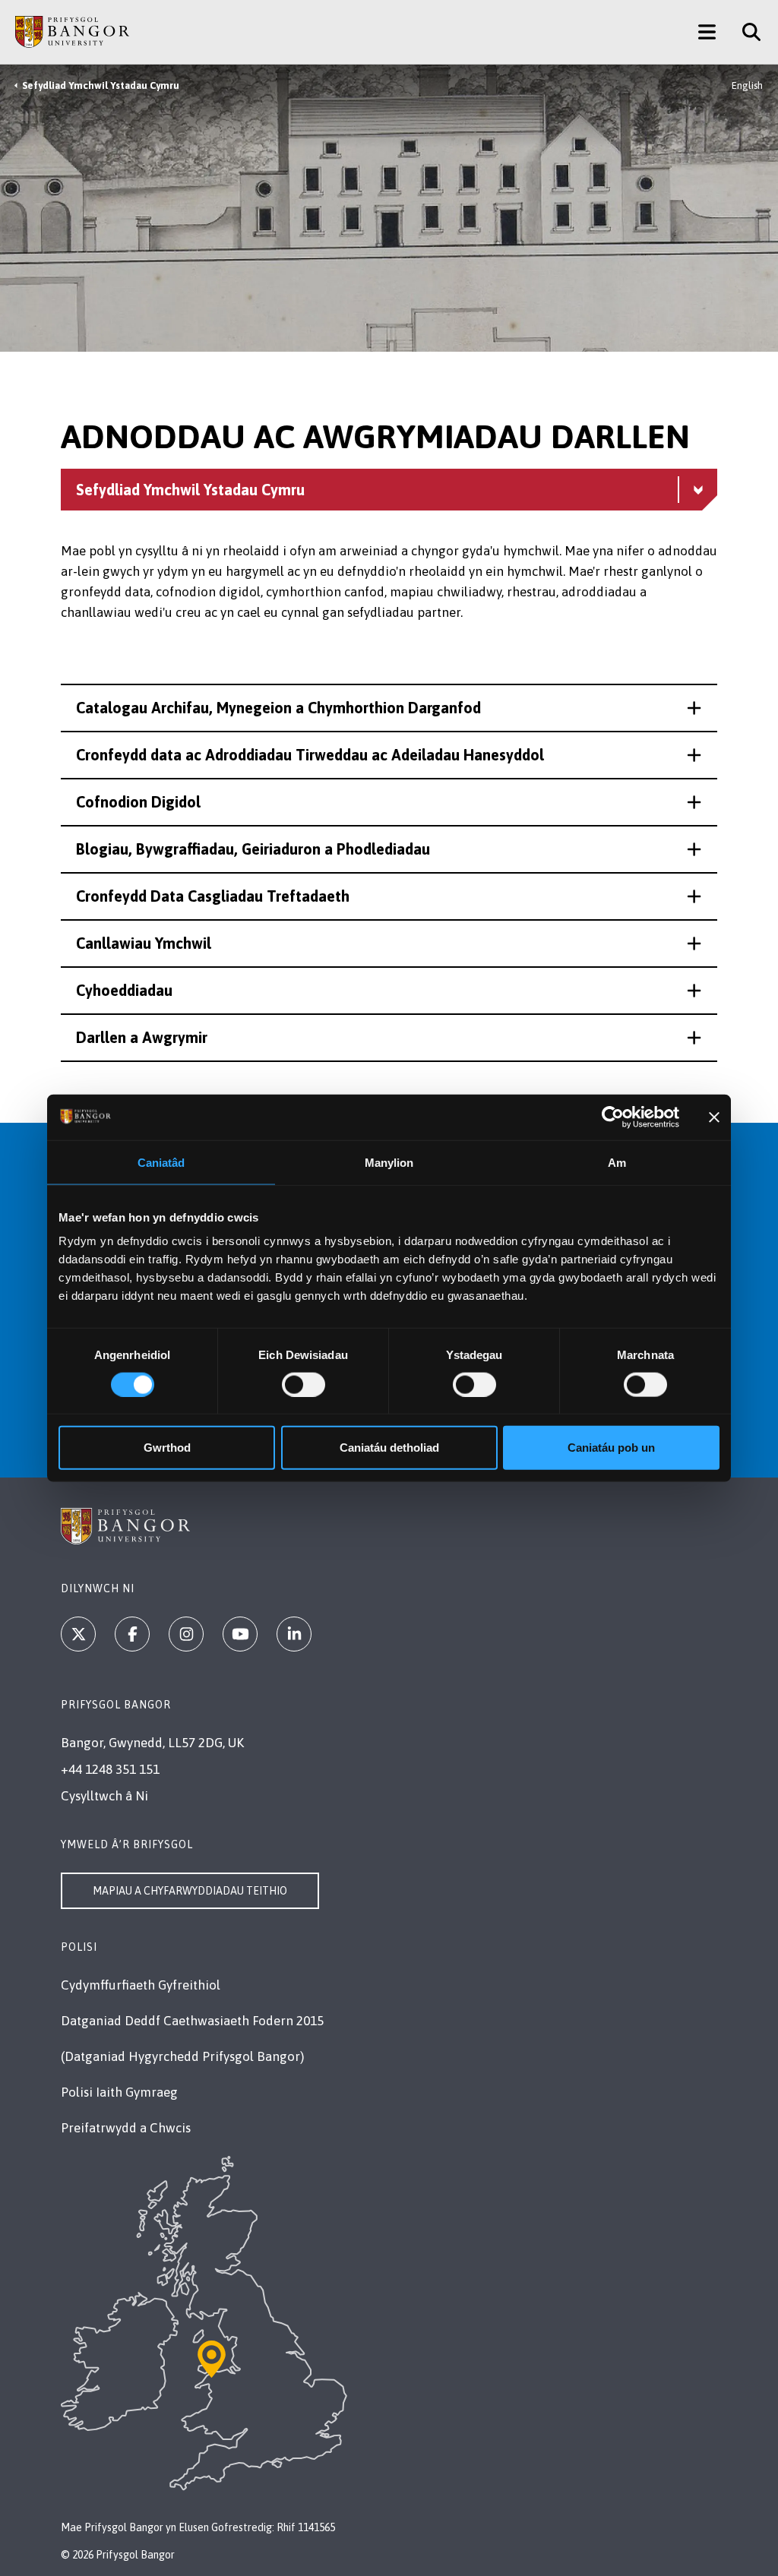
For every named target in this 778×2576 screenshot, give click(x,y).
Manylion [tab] (389, 1162)
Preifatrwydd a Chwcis (126, 2128)
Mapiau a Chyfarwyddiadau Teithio (190, 1891)
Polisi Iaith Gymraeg (119, 2092)
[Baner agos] (714, 1117)
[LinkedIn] (294, 1634)
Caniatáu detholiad (389, 1448)
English (747, 85)
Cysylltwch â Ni (104, 1796)
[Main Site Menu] (707, 32)
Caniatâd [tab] (161, 1162)
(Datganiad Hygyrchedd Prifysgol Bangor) (182, 2056)
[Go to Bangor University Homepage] (72, 32)
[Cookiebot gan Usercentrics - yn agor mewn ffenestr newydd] (613, 1117)
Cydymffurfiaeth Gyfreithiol (141, 1985)
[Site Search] (746, 32)
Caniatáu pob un (611, 1448)
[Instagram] (186, 1634)
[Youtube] (240, 1634)
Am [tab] (617, 1162)
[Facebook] (132, 1634)
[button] (389, 708)
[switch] (304, 1384)
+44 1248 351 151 (110, 1769)
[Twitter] (78, 1634)
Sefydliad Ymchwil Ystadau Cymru (101, 85)
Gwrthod (167, 1448)
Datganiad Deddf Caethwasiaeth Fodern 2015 (192, 2021)
